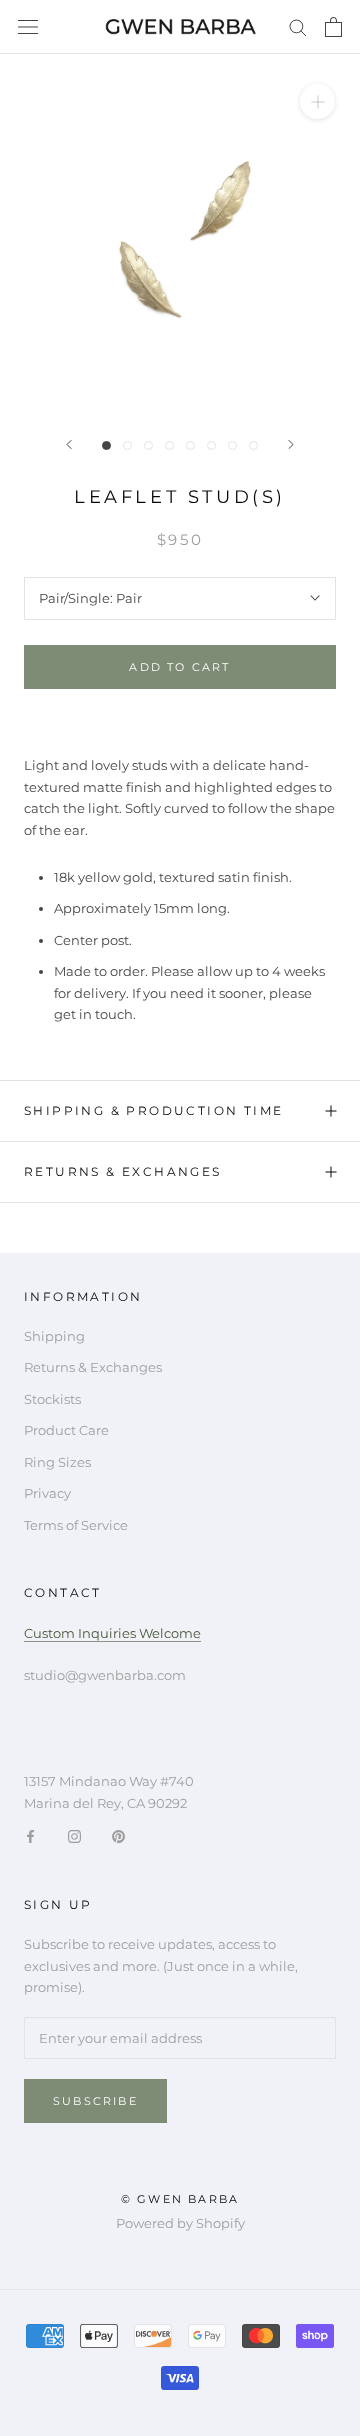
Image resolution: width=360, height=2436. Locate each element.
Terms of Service (76, 1525)
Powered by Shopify (180, 2223)
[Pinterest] (118, 1835)
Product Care (66, 1430)
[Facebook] (30, 1835)
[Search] (298, 26)
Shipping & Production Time (153, 1110)
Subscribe (95, 2101)
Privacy (47, 1493)
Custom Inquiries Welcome (112, 1633)
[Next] (291, 444)
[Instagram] (74, 1835)
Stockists (52, 1399)
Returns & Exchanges (123, 1171)
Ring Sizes (57, 1462)
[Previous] (69, 444)
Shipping (54, 1336)
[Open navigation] (28, 27)
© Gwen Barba (180, 2199)
